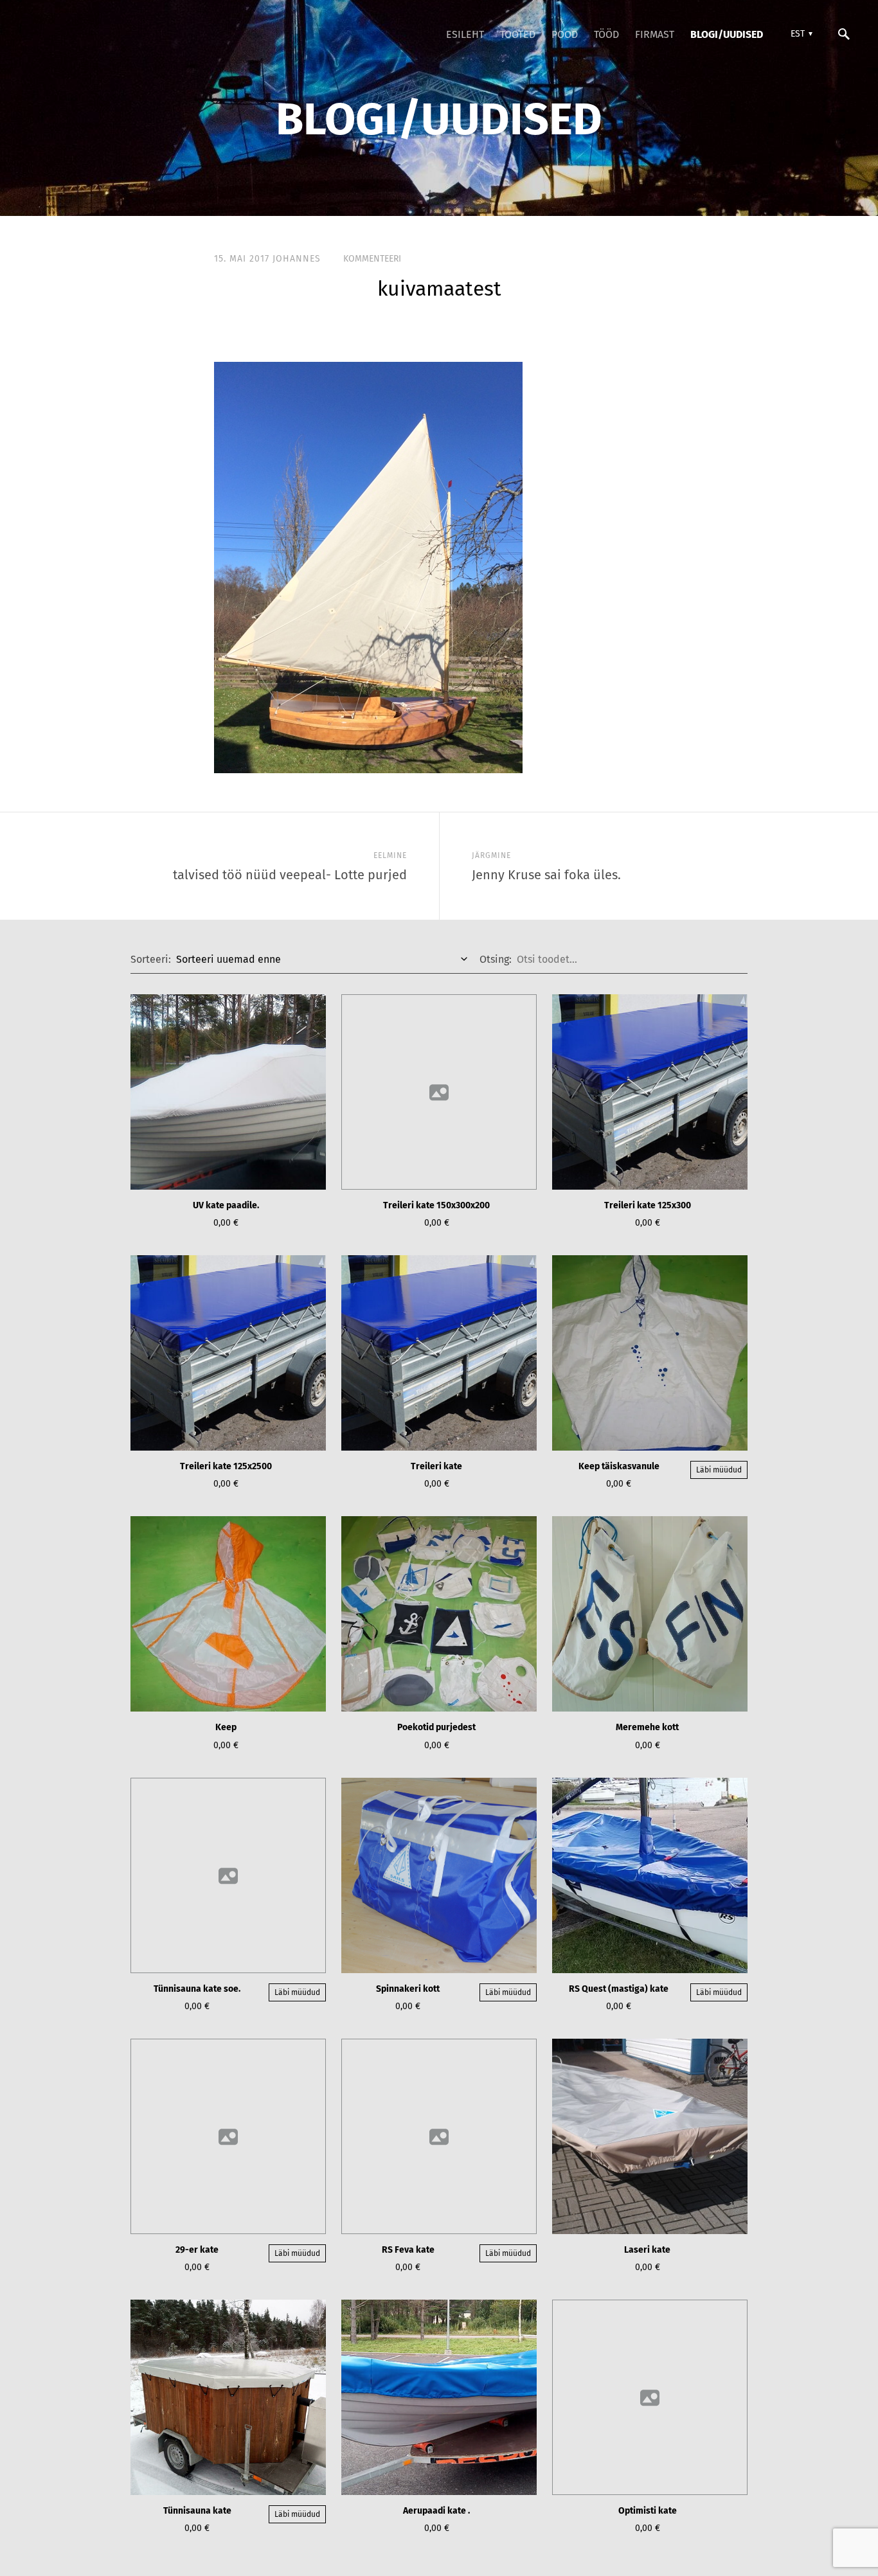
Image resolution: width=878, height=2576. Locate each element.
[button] (800, 34)
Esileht (465, 34)
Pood (565, 34)
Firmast (655, 34)
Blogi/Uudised (727, 34)
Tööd (606, 34)
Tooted (518, 34)
